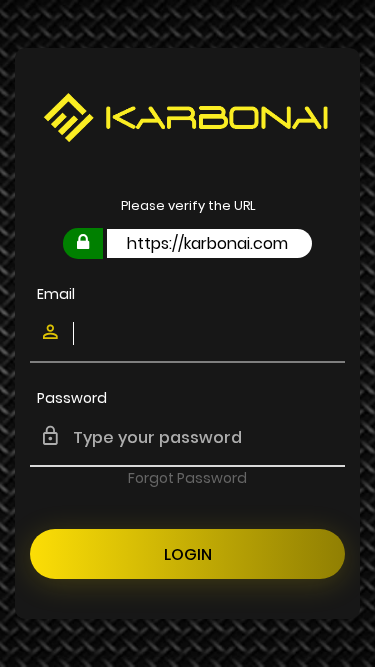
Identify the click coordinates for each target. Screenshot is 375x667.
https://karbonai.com (207, 243)
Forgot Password (187, 478)
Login (188, 554)
